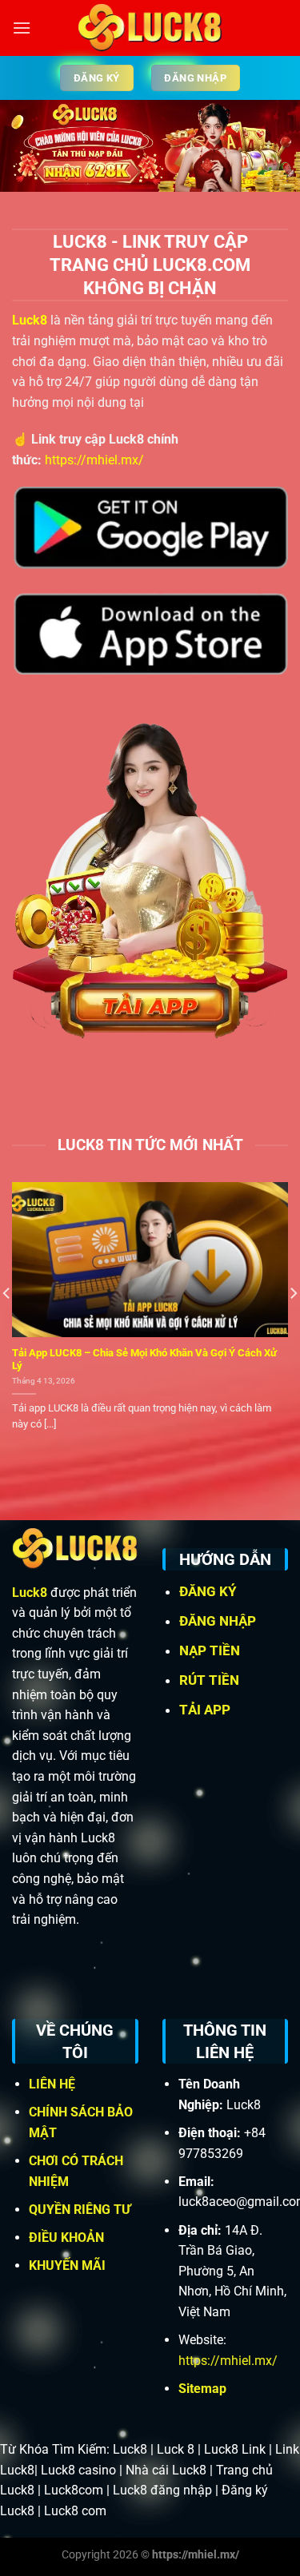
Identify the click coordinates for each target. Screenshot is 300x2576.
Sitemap (202, 2389)
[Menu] (22, 28)
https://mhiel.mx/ (94, 460)
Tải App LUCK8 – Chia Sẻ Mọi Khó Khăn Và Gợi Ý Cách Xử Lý (144, 1360)
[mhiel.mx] (150, 28)
